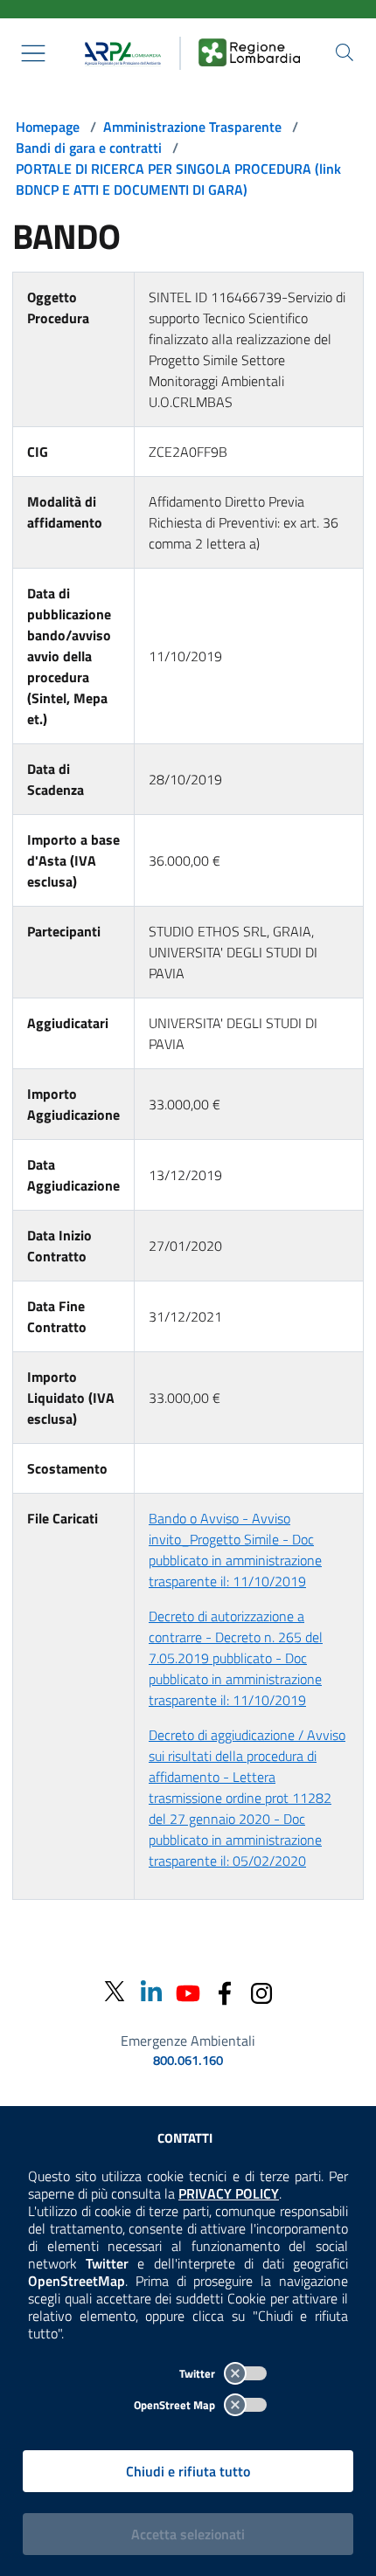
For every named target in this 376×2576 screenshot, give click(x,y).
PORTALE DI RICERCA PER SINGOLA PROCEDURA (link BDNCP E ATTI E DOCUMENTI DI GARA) (178, 179)
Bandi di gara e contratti (89, 148)
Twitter (198, 2373)
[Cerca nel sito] (345, 52)
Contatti (185, 2138)
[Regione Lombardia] (249, 53)
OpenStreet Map (176, 2405)
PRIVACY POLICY (229, 2193)
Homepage (48, 127)
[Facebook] (225, 1991)
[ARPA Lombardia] (119, 53)
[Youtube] (188, 1991)
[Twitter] (115, 1992)
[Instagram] (261, 1991)
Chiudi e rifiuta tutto (188, 2471)
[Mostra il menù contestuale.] (33, 53)
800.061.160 (188, 2061)
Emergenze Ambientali (188, 2041)
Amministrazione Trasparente (192, 127)
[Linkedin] (151, 1991)
